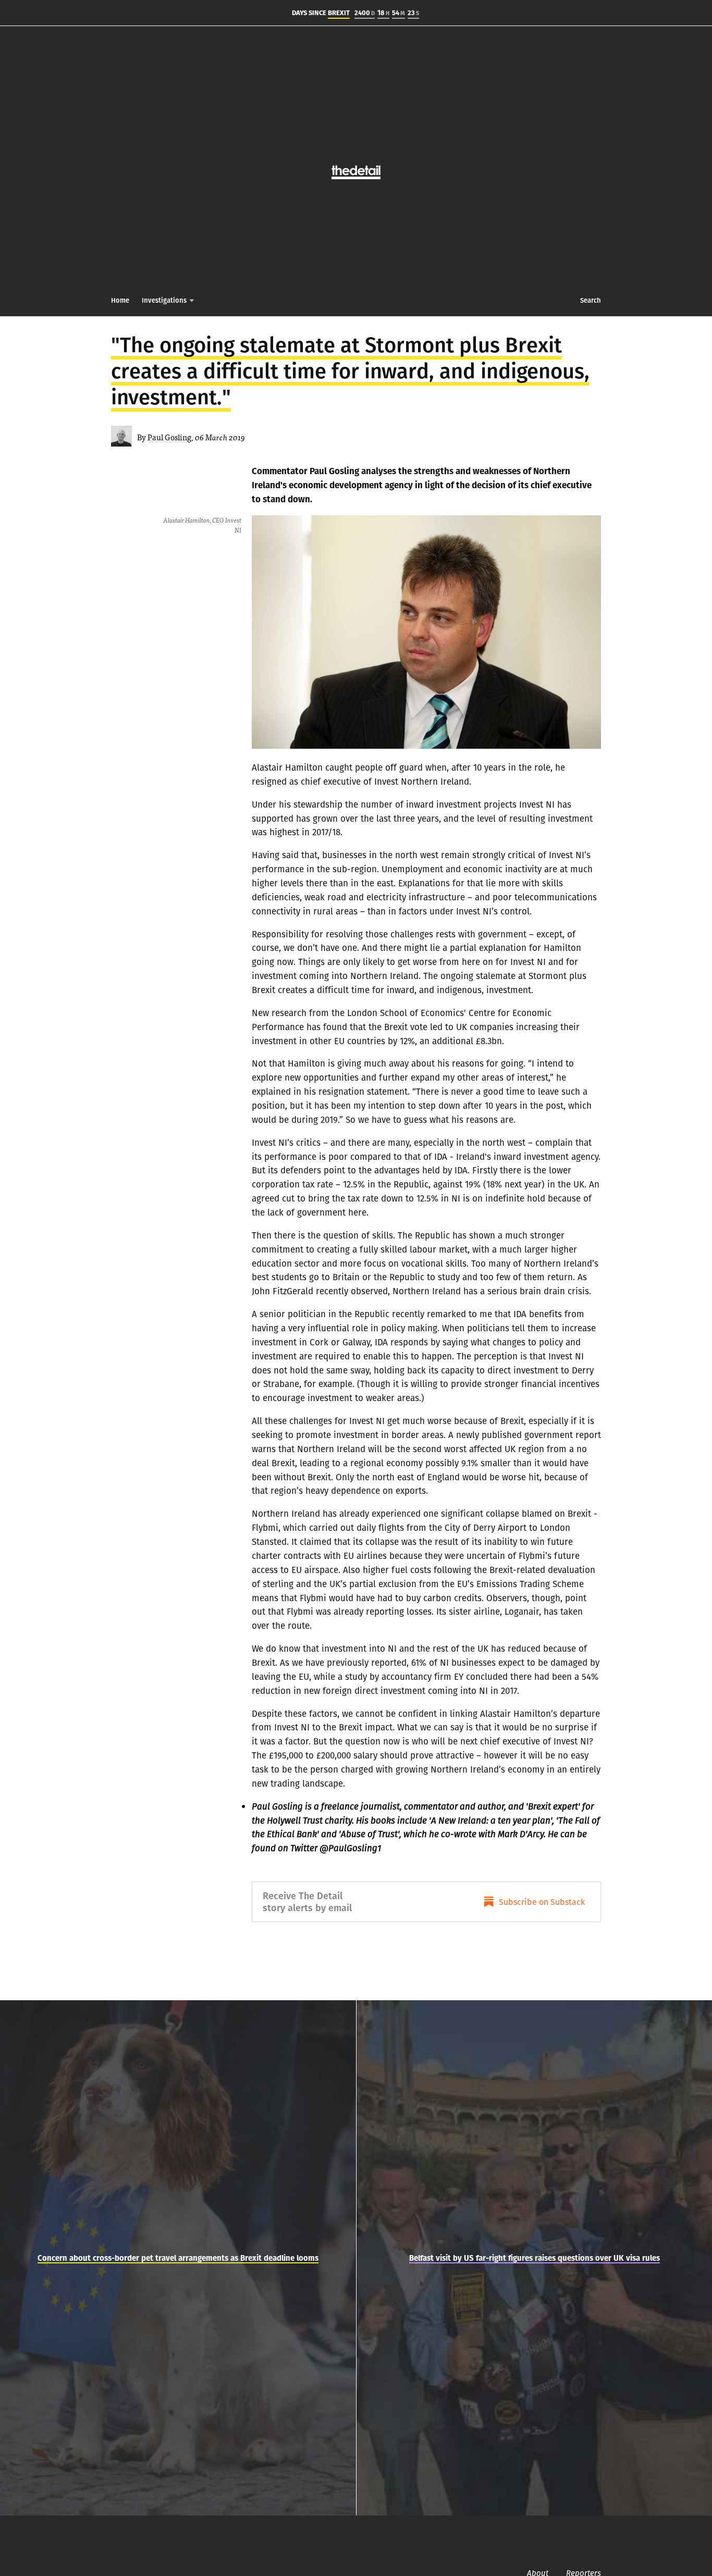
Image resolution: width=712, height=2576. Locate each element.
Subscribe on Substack (542, 1902)
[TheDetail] (356, 167)
